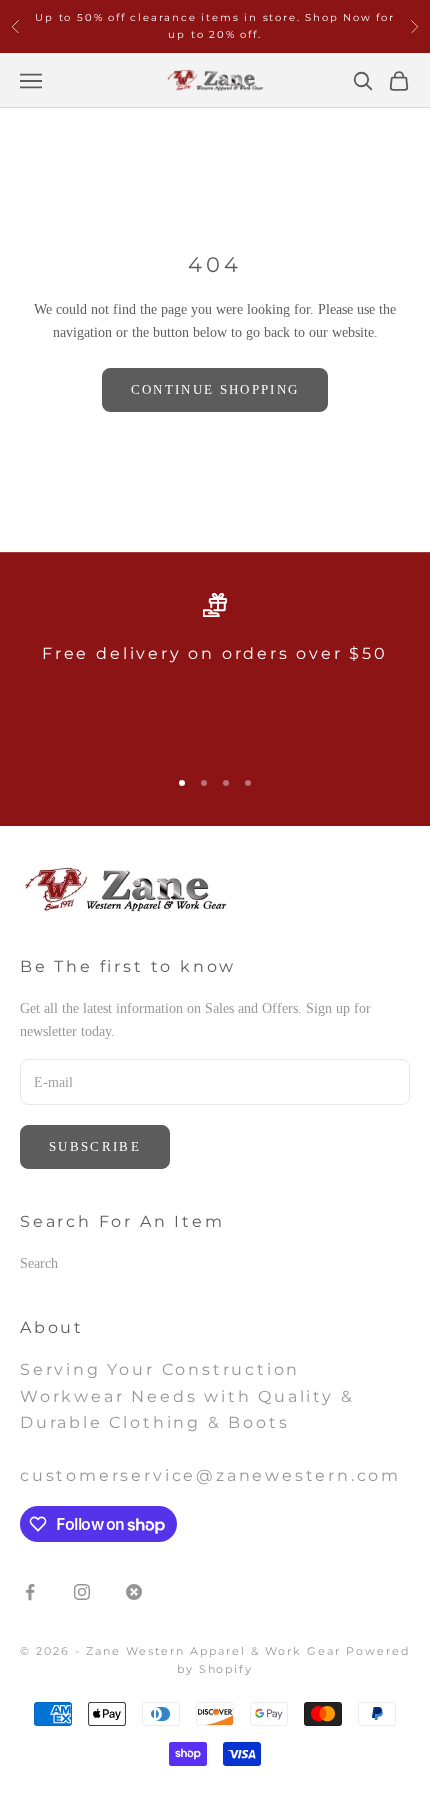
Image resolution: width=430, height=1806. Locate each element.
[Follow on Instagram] (82, 1592)
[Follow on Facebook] (30, 1592)
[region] (215, 670)
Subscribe (95, 1146)
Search (39, 1263)
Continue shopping (215, 389)
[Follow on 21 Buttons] (134, 1592)
